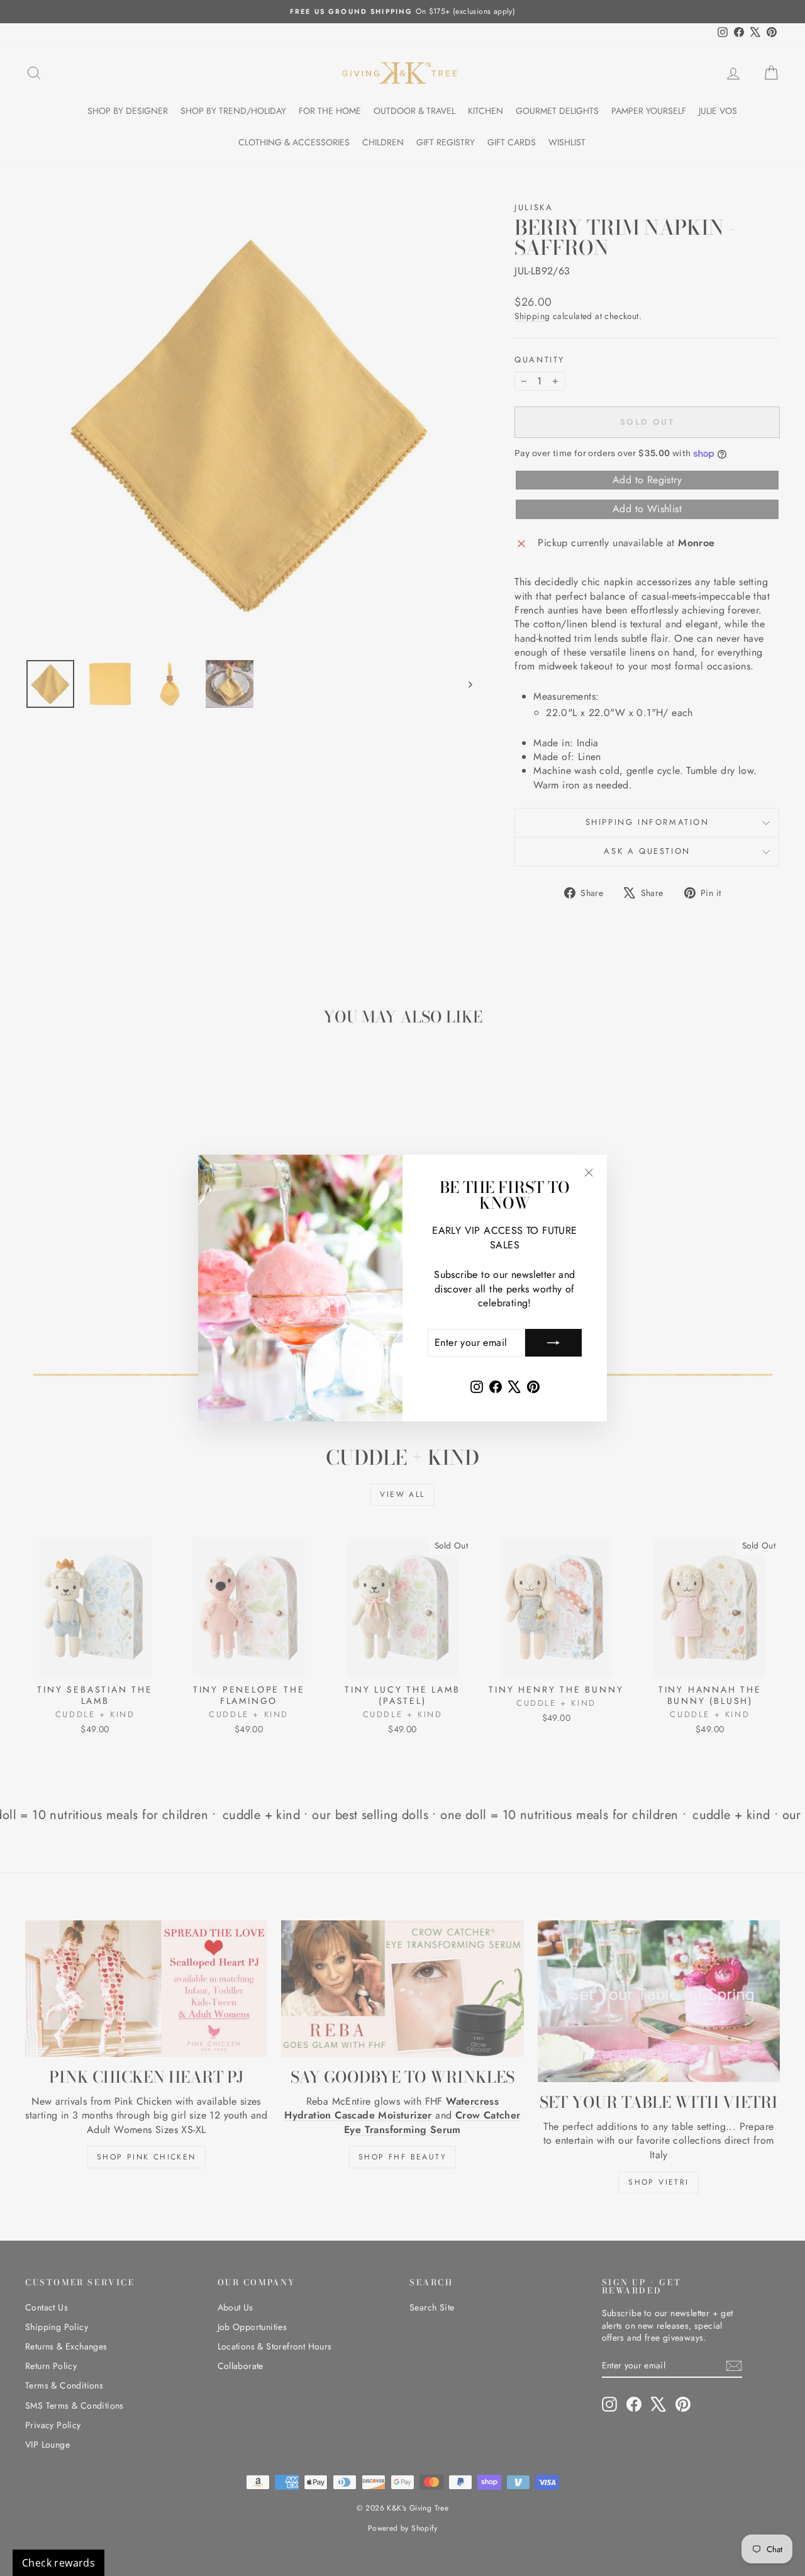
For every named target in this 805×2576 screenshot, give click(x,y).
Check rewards (58, 2563)
